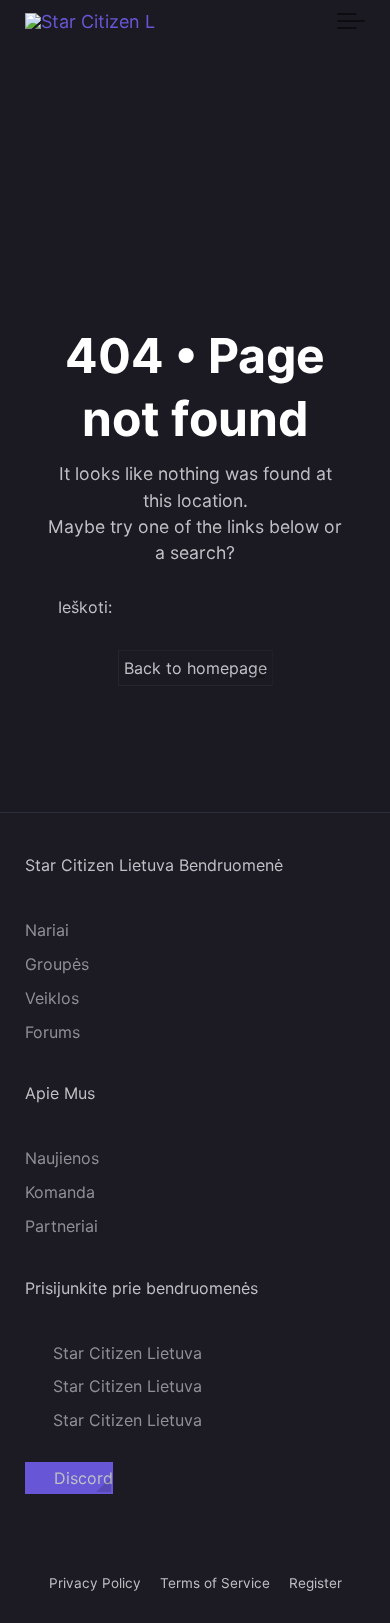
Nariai (47, 930)
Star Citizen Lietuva (127, 1353)
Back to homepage (195, 668)
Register (315, 1583)
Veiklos (52, 998)
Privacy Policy (95, 1583)
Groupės (57, 964)
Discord (83, 1479)
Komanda (60, 1192)
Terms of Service (215, 1583)
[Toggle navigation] (351, 22)
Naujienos (62, 1159)
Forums (52, 1032)
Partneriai (61, 1226)
